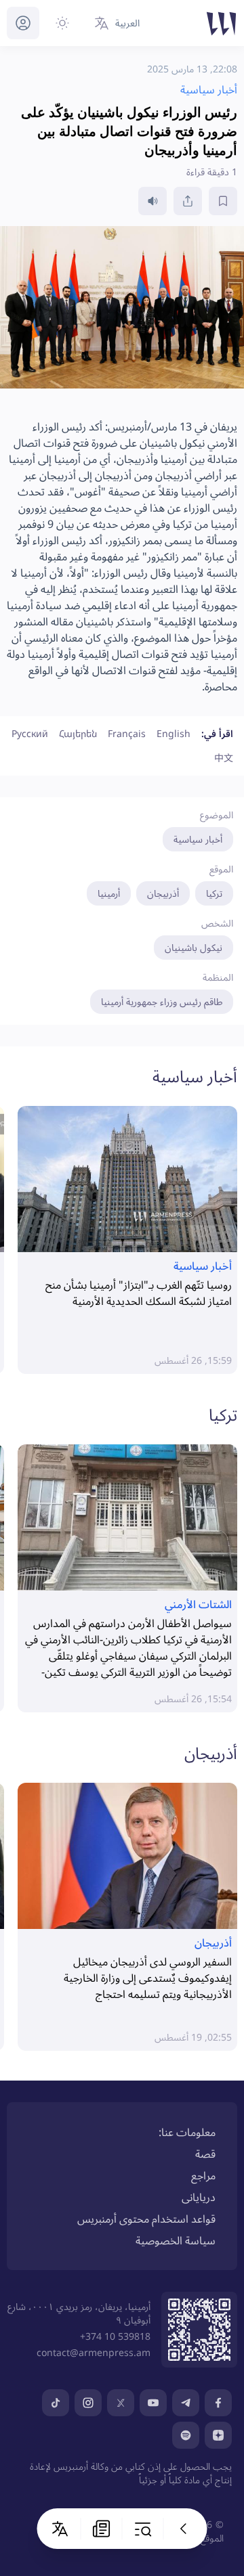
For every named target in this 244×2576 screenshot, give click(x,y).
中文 (224, 758)
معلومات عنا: (187, 2132)
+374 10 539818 (115, 2336)
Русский (30, 733)
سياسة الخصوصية (176, 2240)
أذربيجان (163, 893)
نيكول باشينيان (194, 947)
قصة (205, 2154)
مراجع (203, 2175)
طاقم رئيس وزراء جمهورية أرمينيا (162, 1001)
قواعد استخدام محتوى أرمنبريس (146, 2219)
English (174, 733)
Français (127, 733)
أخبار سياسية (198, 839)
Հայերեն (78, 733)
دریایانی (199, 2197)
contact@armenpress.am (94, 2352)
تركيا (214, 893)
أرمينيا (109, 893)
